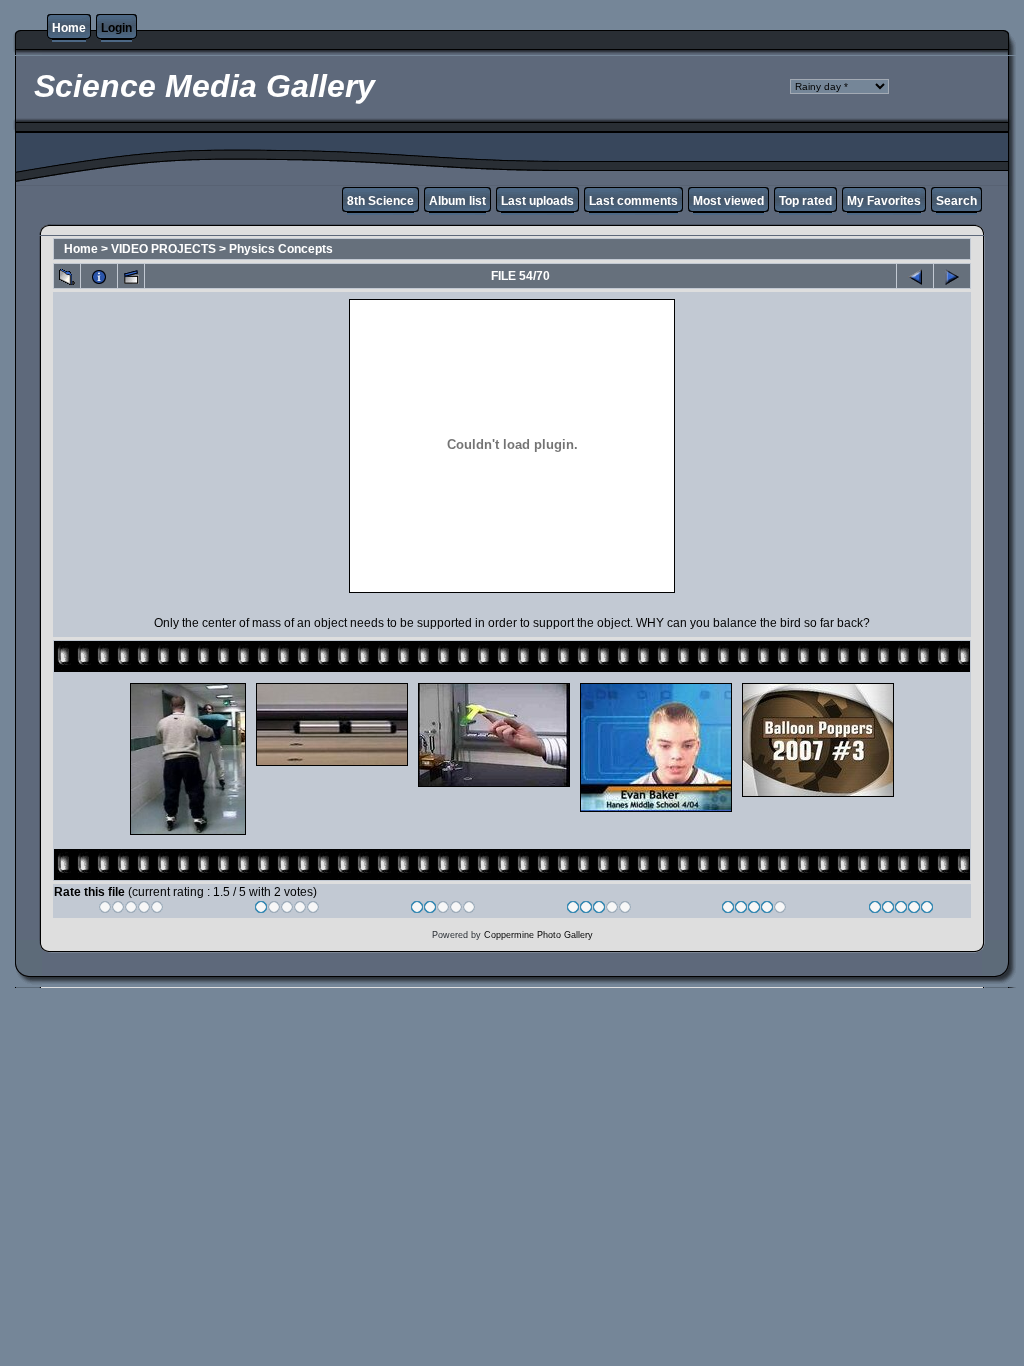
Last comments (633, 201)
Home (69, 28)
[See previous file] (915, 276)
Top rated (805, 201)
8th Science (380, 201)
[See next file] (952, 276)
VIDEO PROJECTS (163, 249)
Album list (457, 201)
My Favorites (884, 201)
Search (956, 201)
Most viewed (728, 201)
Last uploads (537, 201)
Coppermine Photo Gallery (538, 935)
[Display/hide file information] (99, 276)
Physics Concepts (281, 249)
